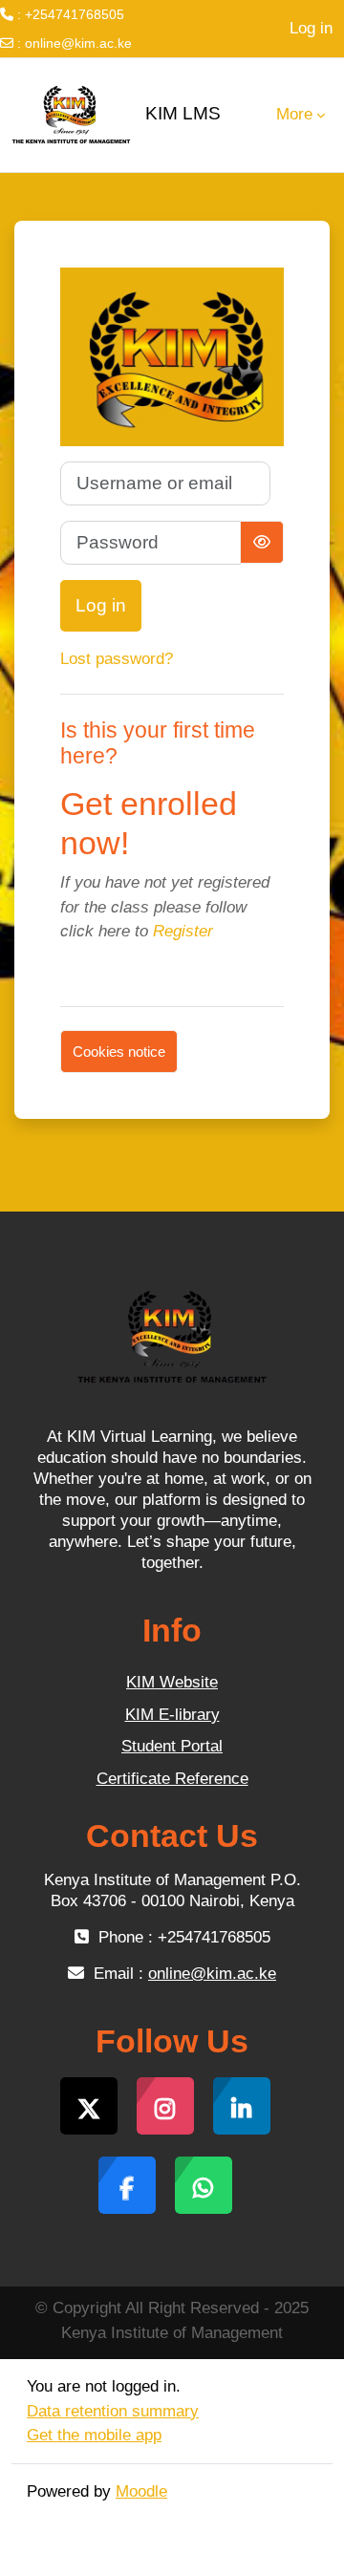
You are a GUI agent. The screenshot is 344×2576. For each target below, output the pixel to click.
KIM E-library (172, 1715)
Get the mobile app (94, 2435)
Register (183, 931)
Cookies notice (119, 1052)
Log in (311, 28)
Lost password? (117, 659)
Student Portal (172, 1746)
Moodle (141, 2491)
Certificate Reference (172, 1779)
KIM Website (172, 1682)
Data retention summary (113, 2411)
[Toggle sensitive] (262, 542)
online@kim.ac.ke (78, 43)
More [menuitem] (294, 114)
